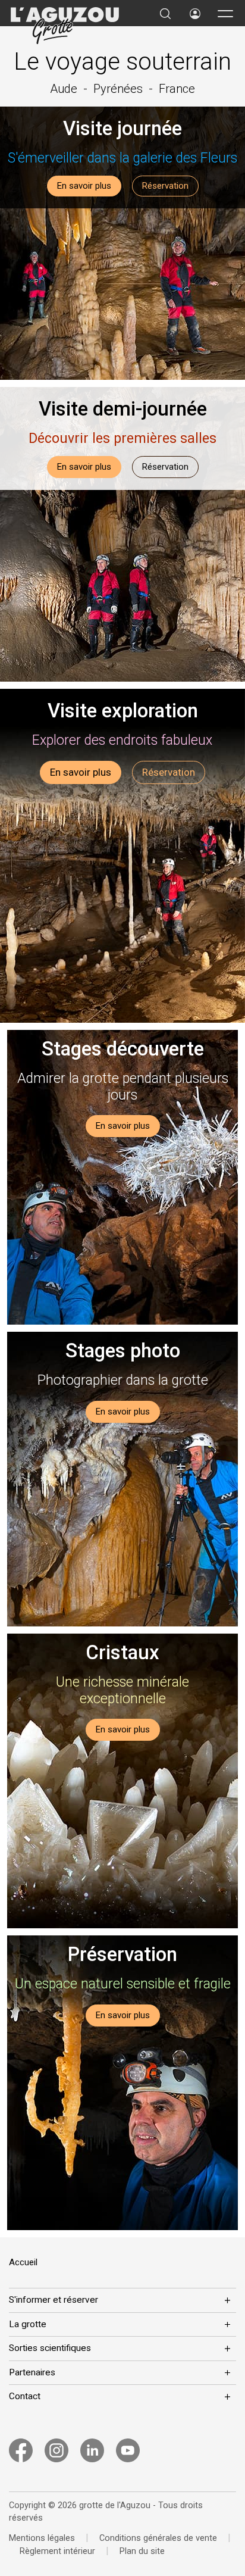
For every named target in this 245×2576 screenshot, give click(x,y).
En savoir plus (84, 186)
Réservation (165, 186)
